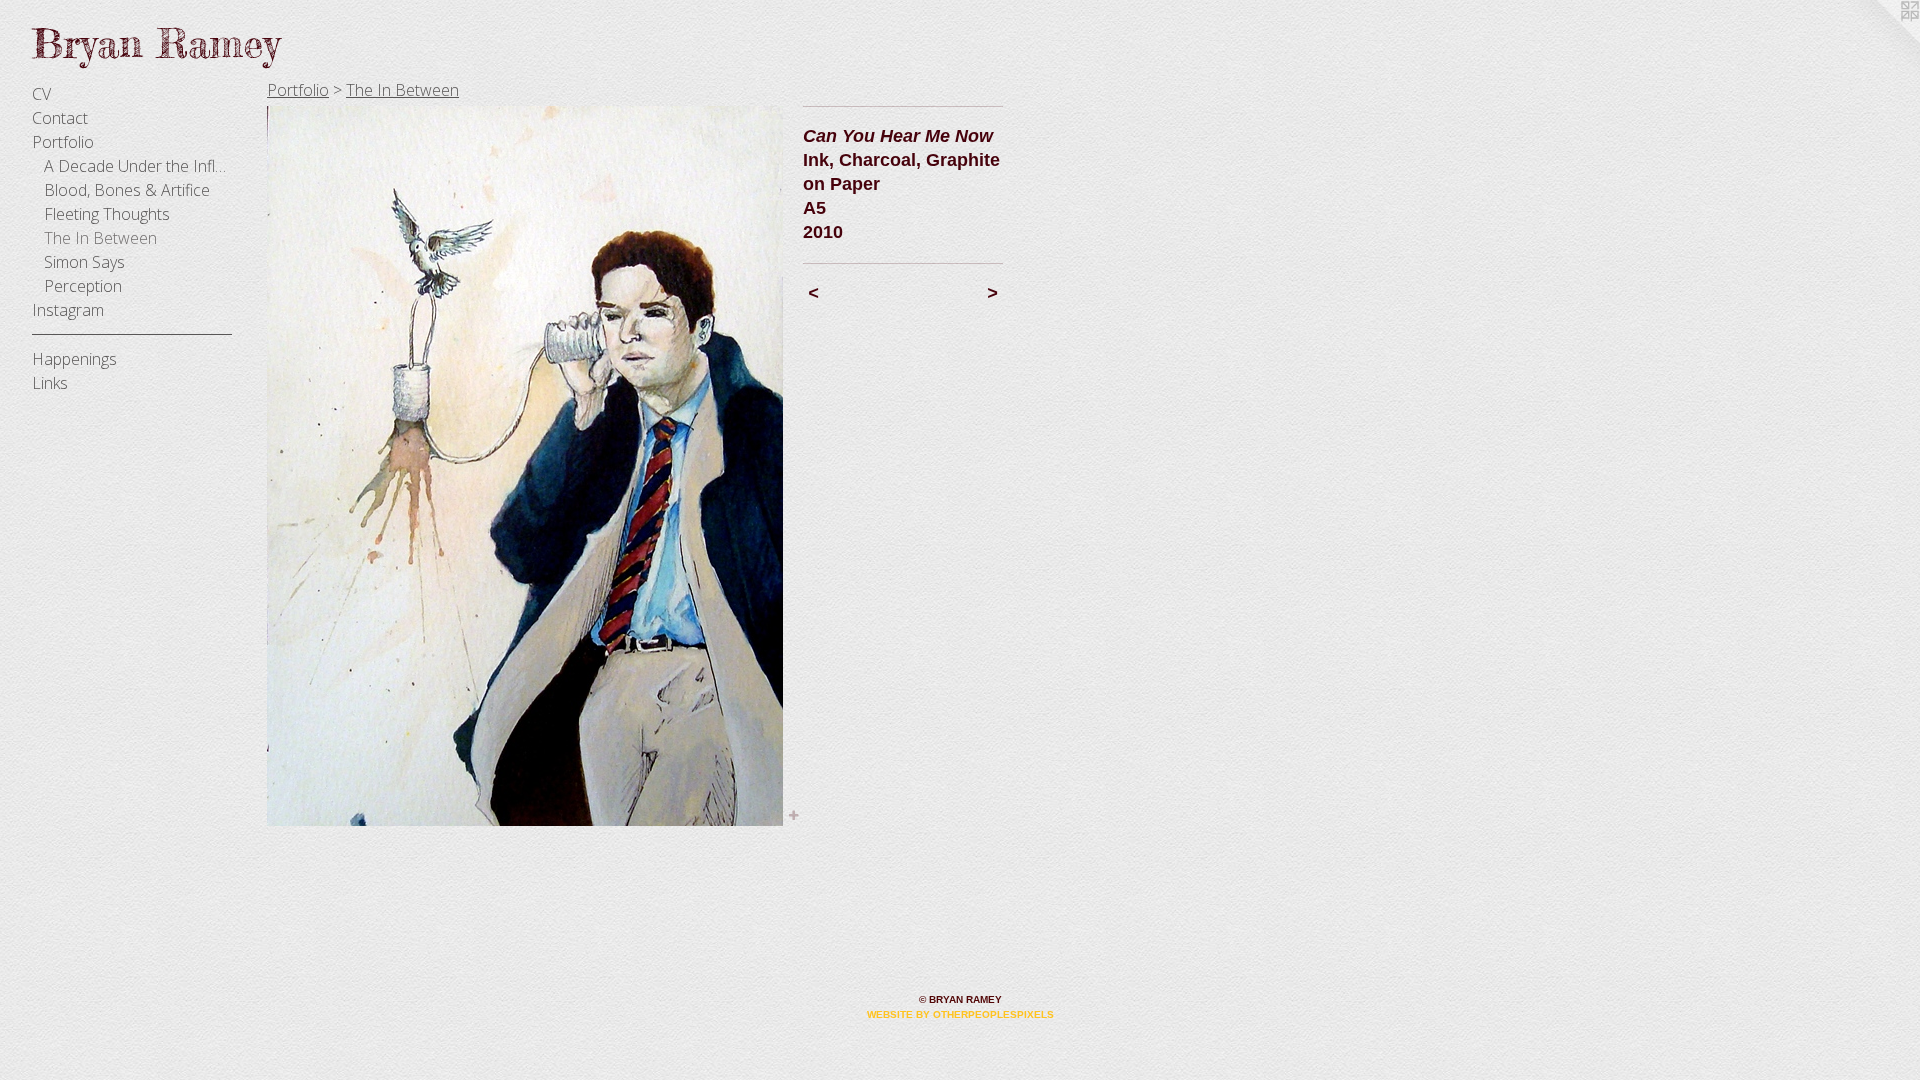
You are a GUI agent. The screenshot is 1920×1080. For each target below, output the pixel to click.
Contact (60, 118)
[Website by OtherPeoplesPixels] (1880, 40)
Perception (83, 286)
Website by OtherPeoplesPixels (960, 1014)
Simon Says (84, 262)
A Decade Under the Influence (138, 166)
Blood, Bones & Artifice (127, 190)
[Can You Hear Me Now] (525, 466)
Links (50, 383)
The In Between (100, 238)
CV (41, 94)
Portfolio (63, 142)
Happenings (74, 359)
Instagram (68, 310)
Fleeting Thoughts (107, 214)
